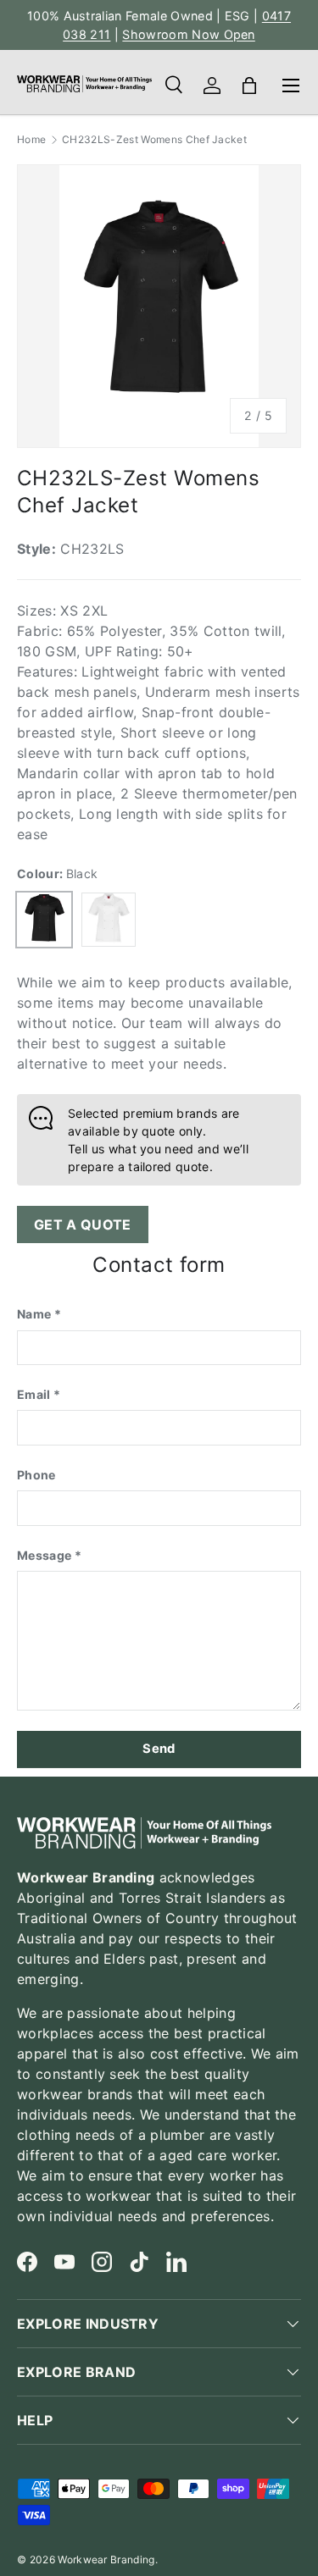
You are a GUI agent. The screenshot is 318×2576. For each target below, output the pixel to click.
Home (31, 140)
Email (34, 1394)
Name (34, 1314)
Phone (36, 1475)
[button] (249, 86)
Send (159, 1749)
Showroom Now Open (188, 34)
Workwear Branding (106, 2559)
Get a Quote (83, 1224)
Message (44, 1555)
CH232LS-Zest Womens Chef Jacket (154, 140)
